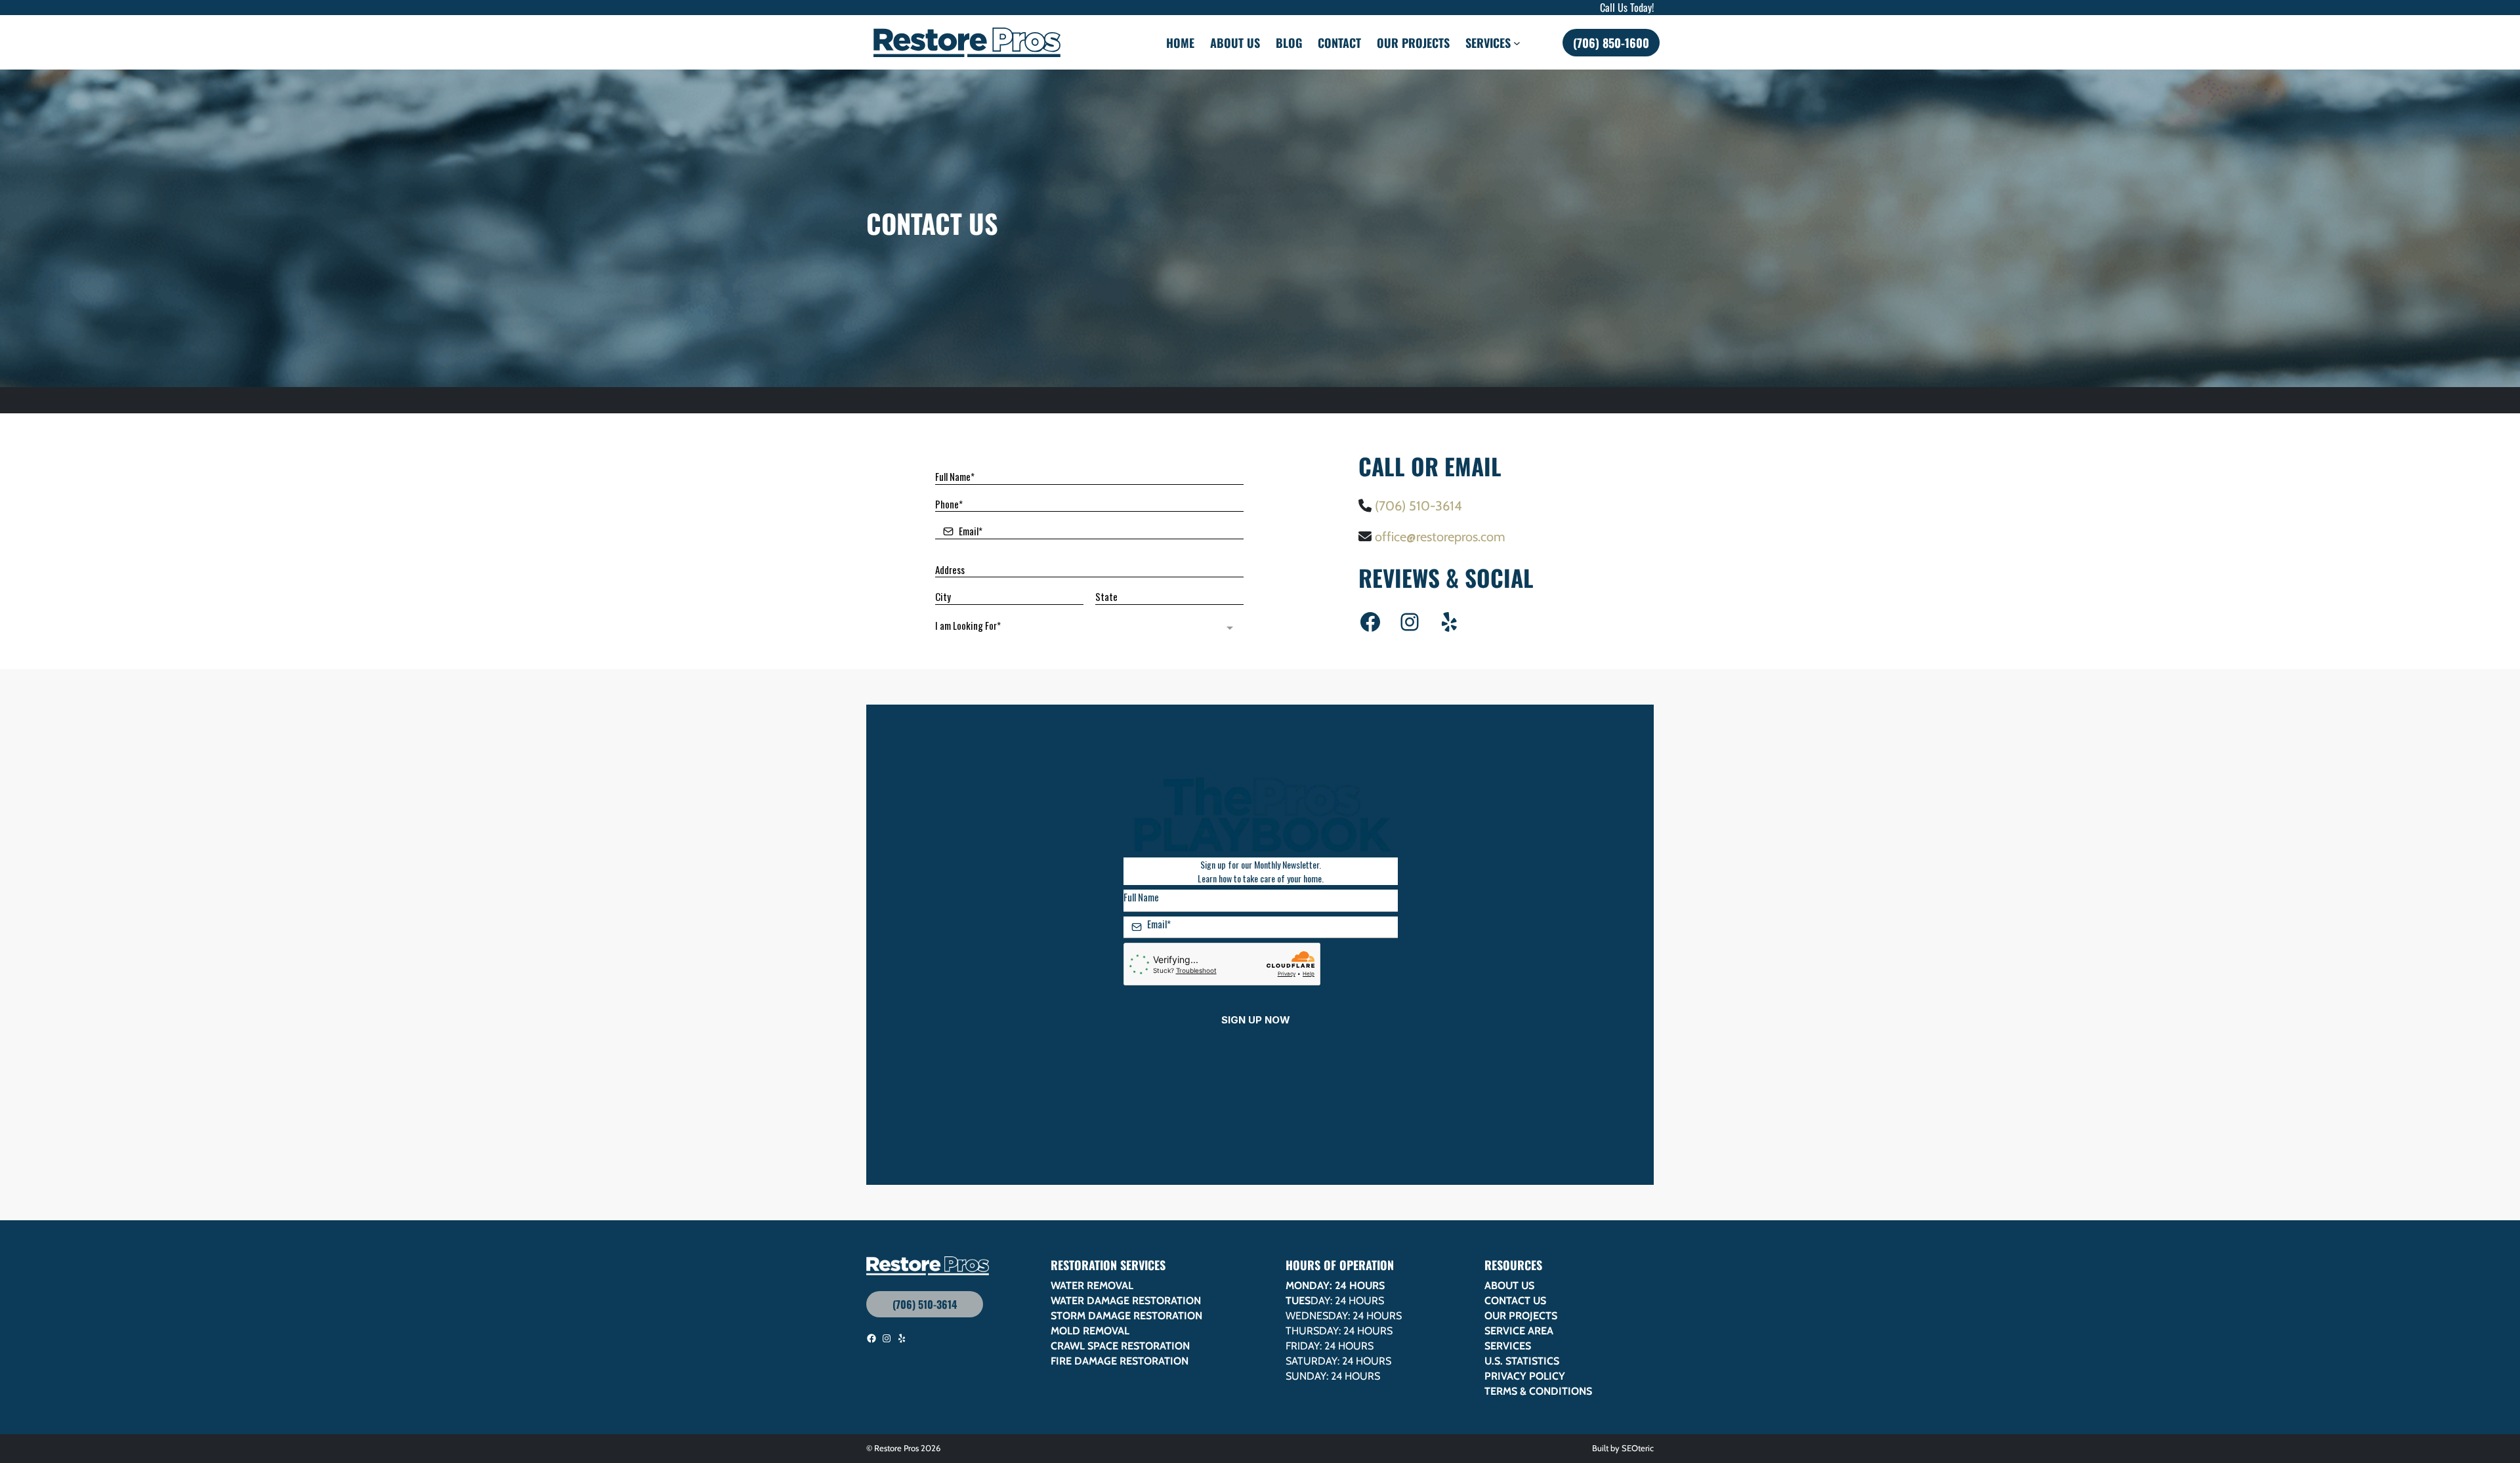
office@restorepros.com (1440, 537)
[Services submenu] (1517, 42)
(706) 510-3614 (1418, 506)
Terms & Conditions (1538, 1391)
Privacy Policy (1525, 1376)
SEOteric (1638, 1448)
